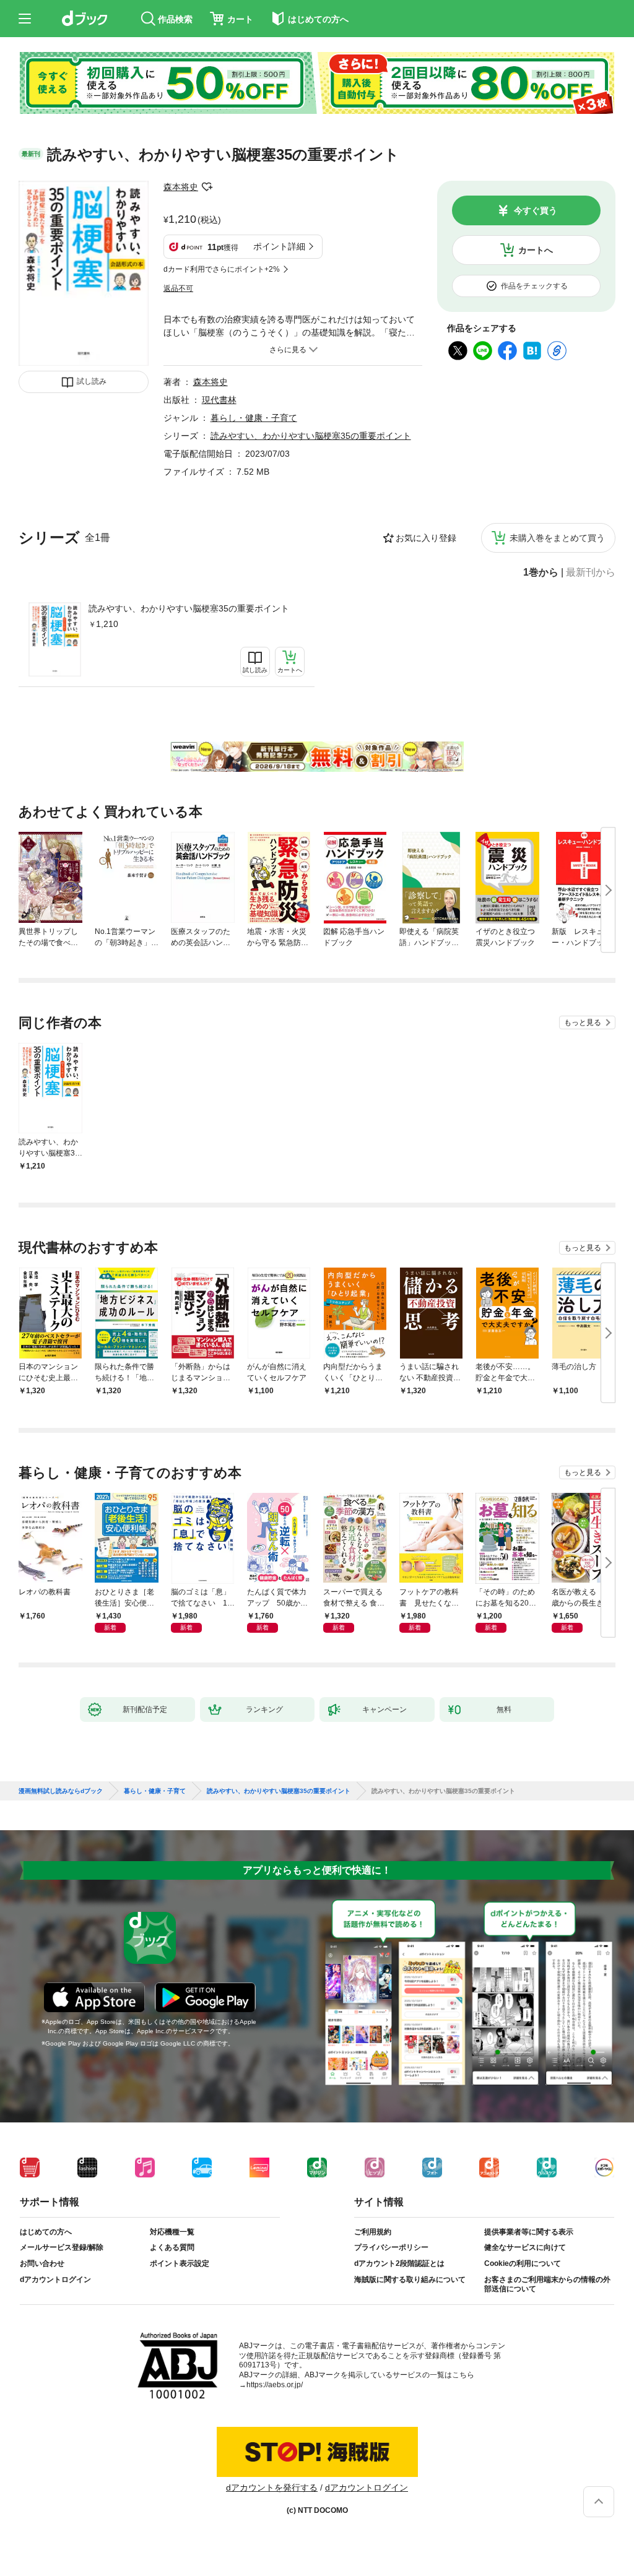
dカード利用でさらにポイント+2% (222, 269)
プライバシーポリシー (391, 2247)
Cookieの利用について (523, 2263)
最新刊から (591, 573)
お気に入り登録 (426, 538)
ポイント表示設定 (180, 2263)
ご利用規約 (373, 2232)
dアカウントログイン (55, 2280)
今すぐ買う (536, 210)
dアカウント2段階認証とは (399, 2263)
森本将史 (181, 187)
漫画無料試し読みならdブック (61, 1791)
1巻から (541, 573)
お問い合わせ (42, 2263)
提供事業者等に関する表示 (529, 2232)
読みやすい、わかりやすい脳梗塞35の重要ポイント (189, 608)
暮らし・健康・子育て (254, 418)
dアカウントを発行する (272, 2487)
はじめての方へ (46, 2232)
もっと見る (583, 1022)
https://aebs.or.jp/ (275, 2385)
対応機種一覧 (172, 2232)
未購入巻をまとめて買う (557, 538)
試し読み (92, 381)
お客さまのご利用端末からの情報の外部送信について (547, 2284)
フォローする (207, 187)
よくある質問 (172, 2247)
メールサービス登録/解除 (62, 2247)
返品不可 (178, 288)
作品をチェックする (534, 286)
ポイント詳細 (279, 246)
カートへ (536, 250)
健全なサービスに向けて (525, 2247)
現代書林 (219, 400)
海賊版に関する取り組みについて (410, 2280)
